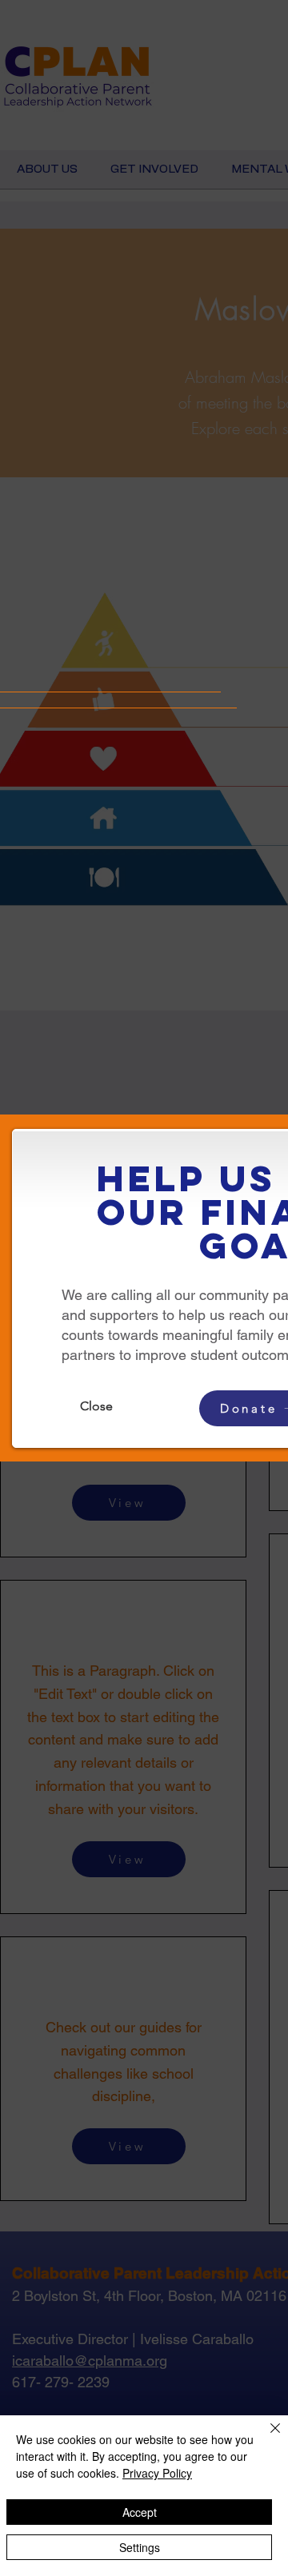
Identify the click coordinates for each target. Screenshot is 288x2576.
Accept (140, 2512)
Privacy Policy (157, 2473)
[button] (96, 1406)
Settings (140, 2547)
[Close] (266, 2438)
